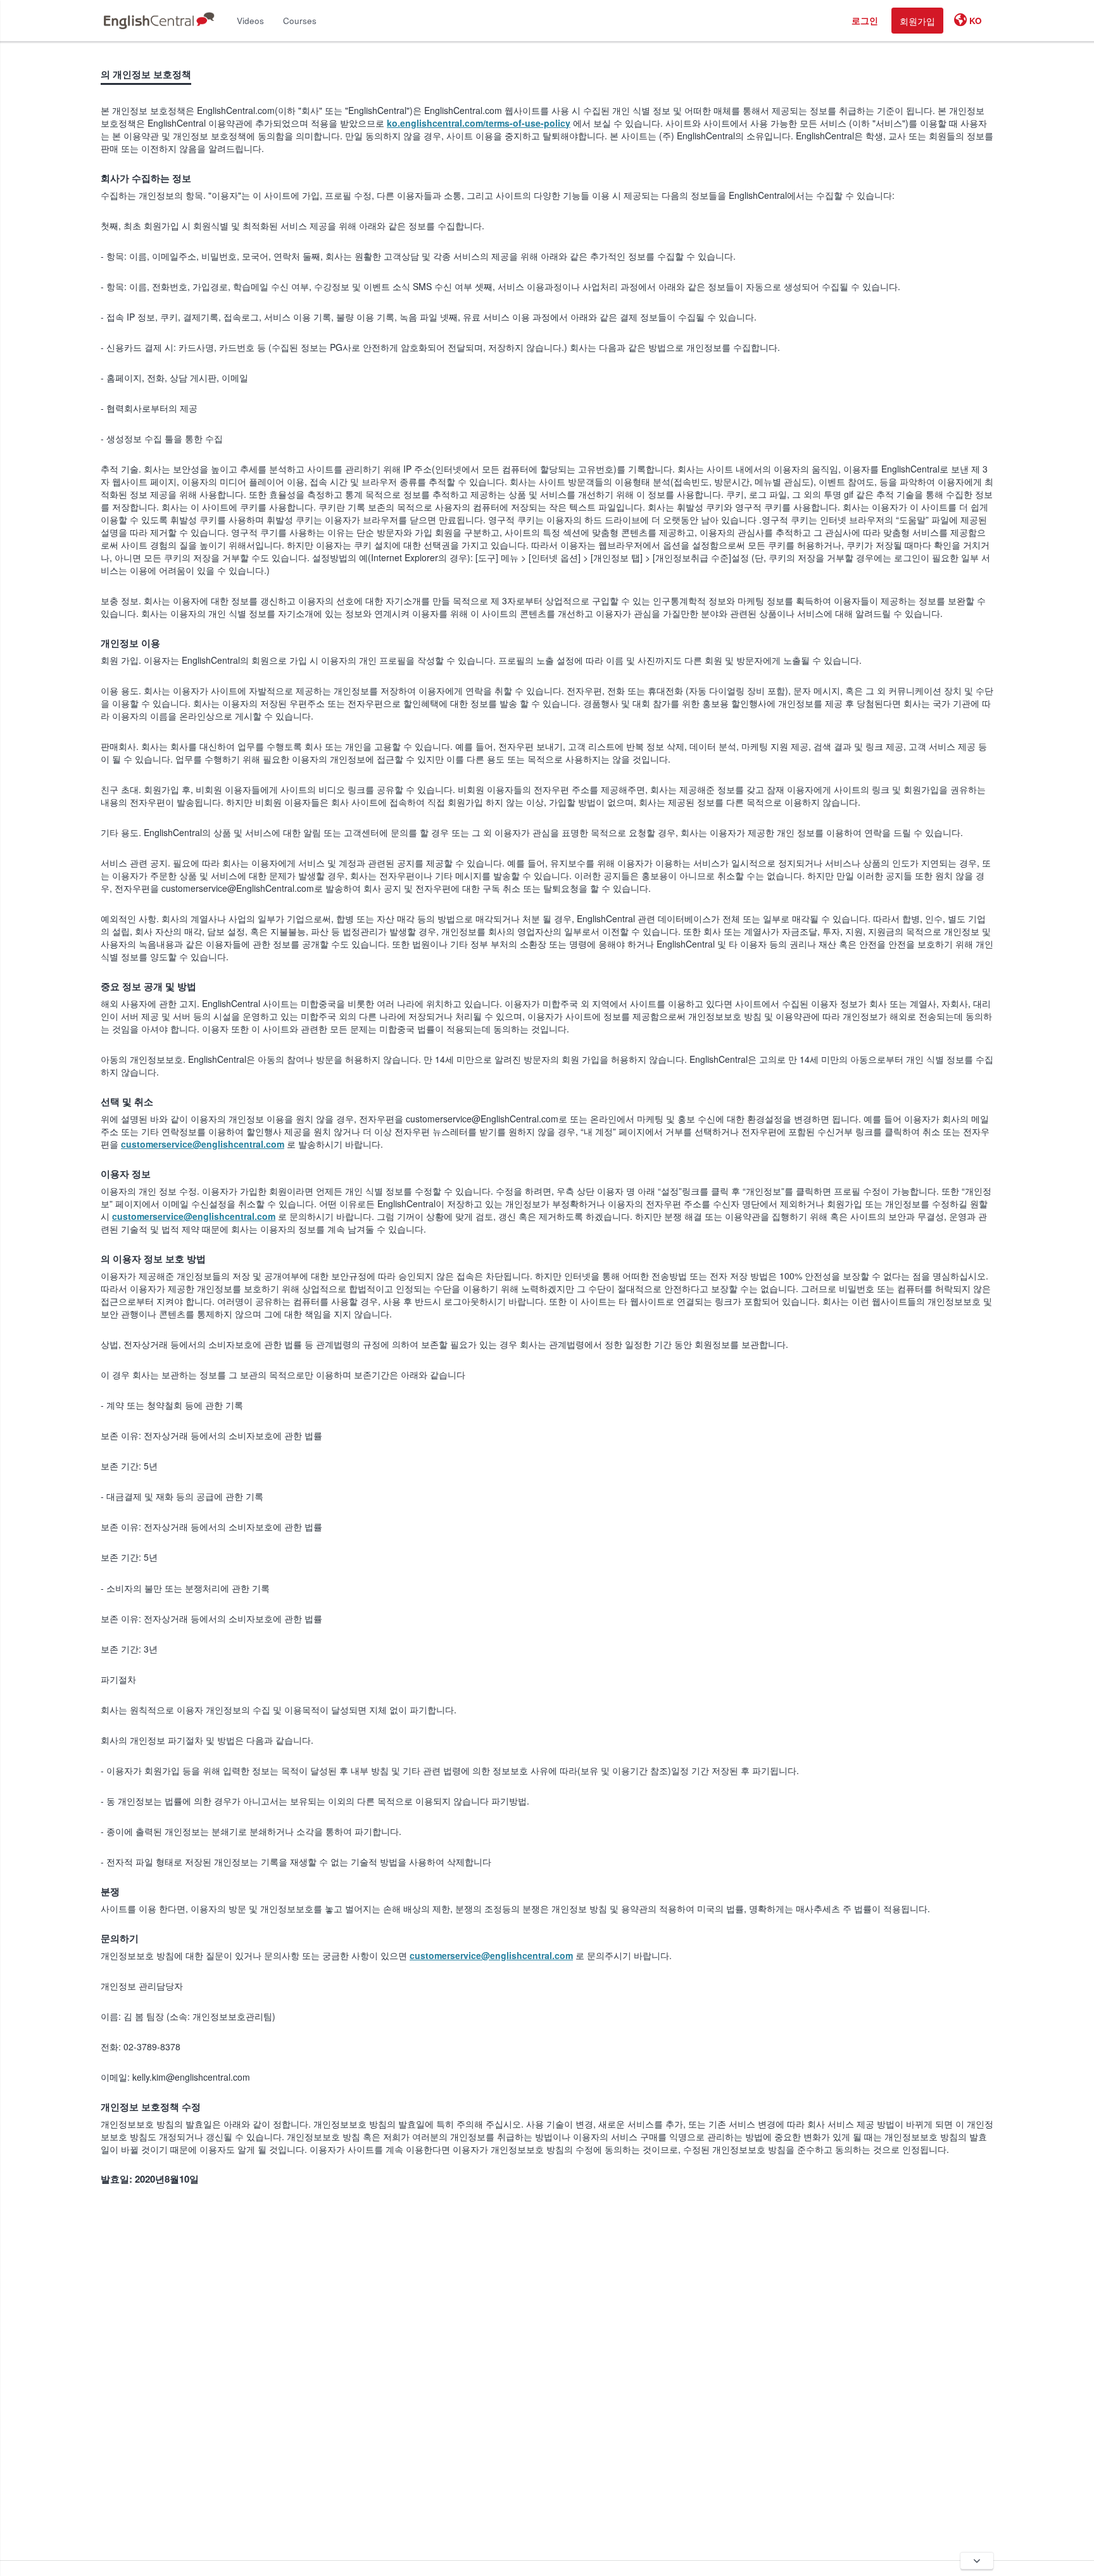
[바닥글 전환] (977, 2561)
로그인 (865, 20)
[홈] (159, 21)
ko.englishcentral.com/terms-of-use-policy (479, 123)
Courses (300, 21)
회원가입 (917, 21)
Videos (250, 21)
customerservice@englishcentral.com (203, 1144)
